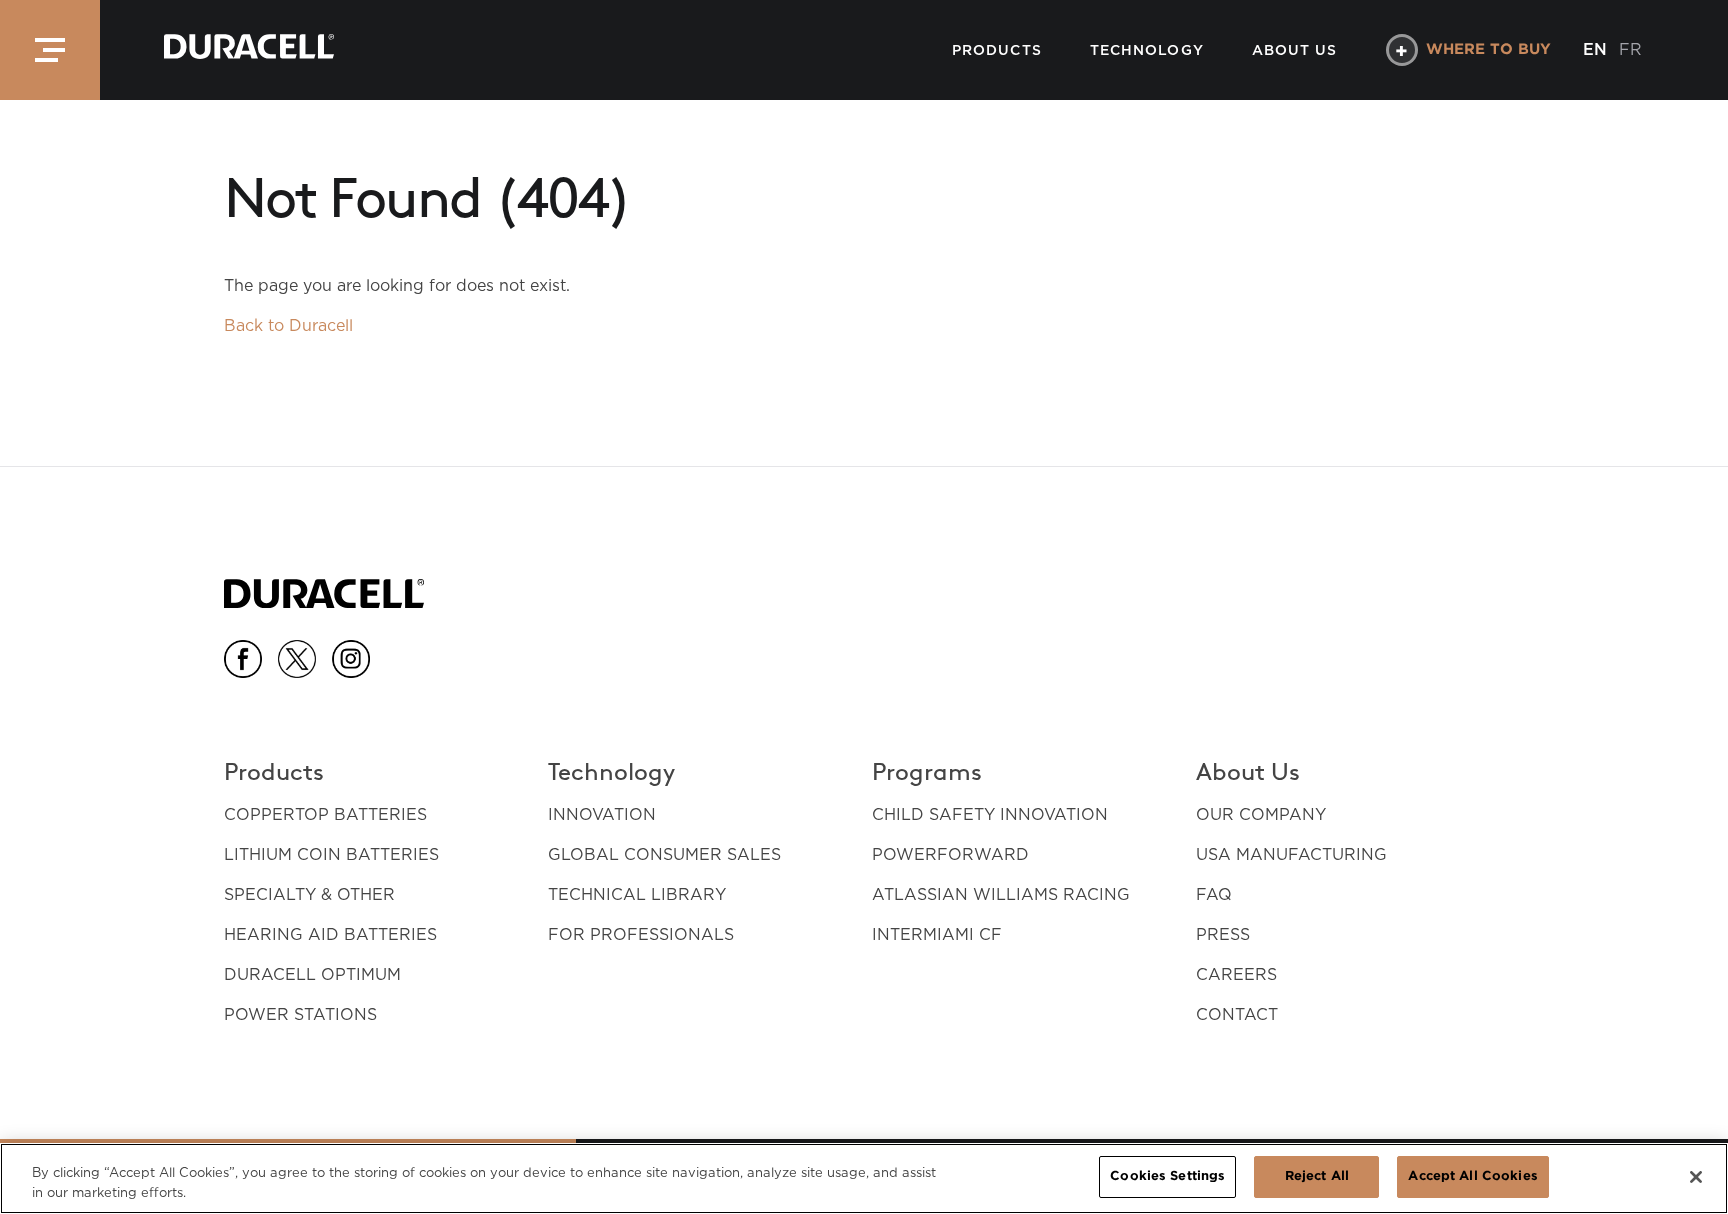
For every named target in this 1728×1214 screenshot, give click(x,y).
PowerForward (950, 854)
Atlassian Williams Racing (1001, 894)
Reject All (1317, 1176)
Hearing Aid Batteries (330, 934)
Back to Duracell (288, 325)
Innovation (602, 814)
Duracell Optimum (312, 974)
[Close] (1696, 1177)
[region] (864, 1178)
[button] (50, 50)
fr (1630, 49)
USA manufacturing (1291, 854)
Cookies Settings (1167, 1176)
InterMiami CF (937, 934)
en (1595, 49)
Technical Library (637, 894)
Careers (1236, 974)
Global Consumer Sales (664, 854)
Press (1223, 934)
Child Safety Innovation (990, 814)
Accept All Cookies (1472, 1176)
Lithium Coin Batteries (331, 854)
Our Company (1261, 814)
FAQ (1214, 894)
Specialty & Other (309, 894)
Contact (1237, 1014)
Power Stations (300, 1014)
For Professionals (641, 934)
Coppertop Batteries (325, 814)
